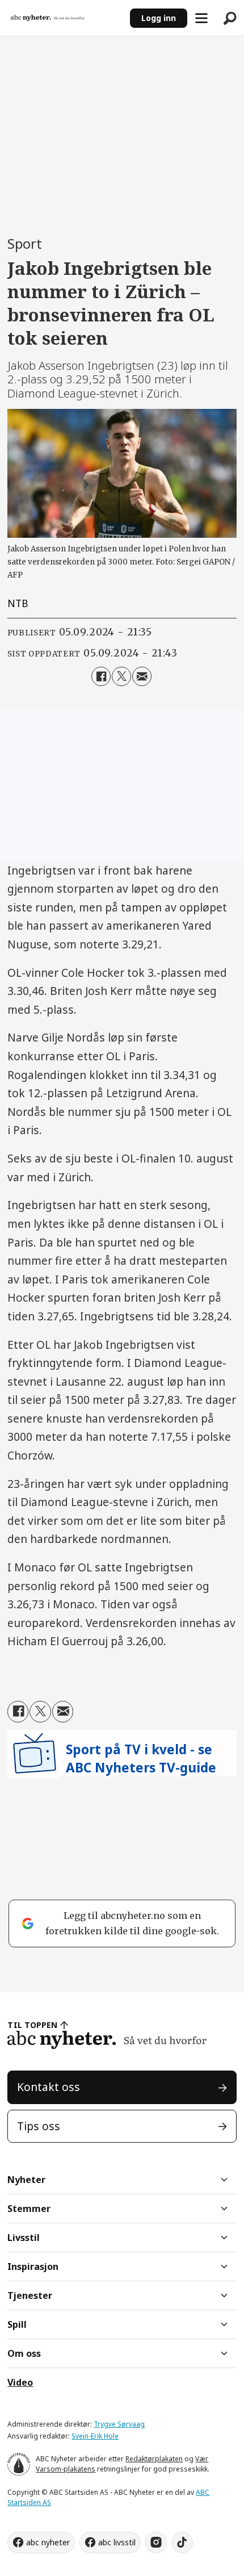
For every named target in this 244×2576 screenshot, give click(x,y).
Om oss (24, 2353)
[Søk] (230, 18)
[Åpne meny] (201, 18)
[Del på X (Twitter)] (121, 676)
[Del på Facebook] (101, 676)
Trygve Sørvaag (119, 2424)
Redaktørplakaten (154, 2459)
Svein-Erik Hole (95, 2436)
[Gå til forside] (65, 18)
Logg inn (159, 18)
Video (20, 2382)
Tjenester (30, 2295)
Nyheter (26, 2180)
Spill (17, 2324)
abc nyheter (48, 2542)
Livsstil (24, 2238)
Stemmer (29, 2209)
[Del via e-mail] (142, 676)
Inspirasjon (33, 2266)
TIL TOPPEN (32, 2025)
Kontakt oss (49, 2087)
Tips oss (39, 2126)
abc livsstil (117, 2542)
